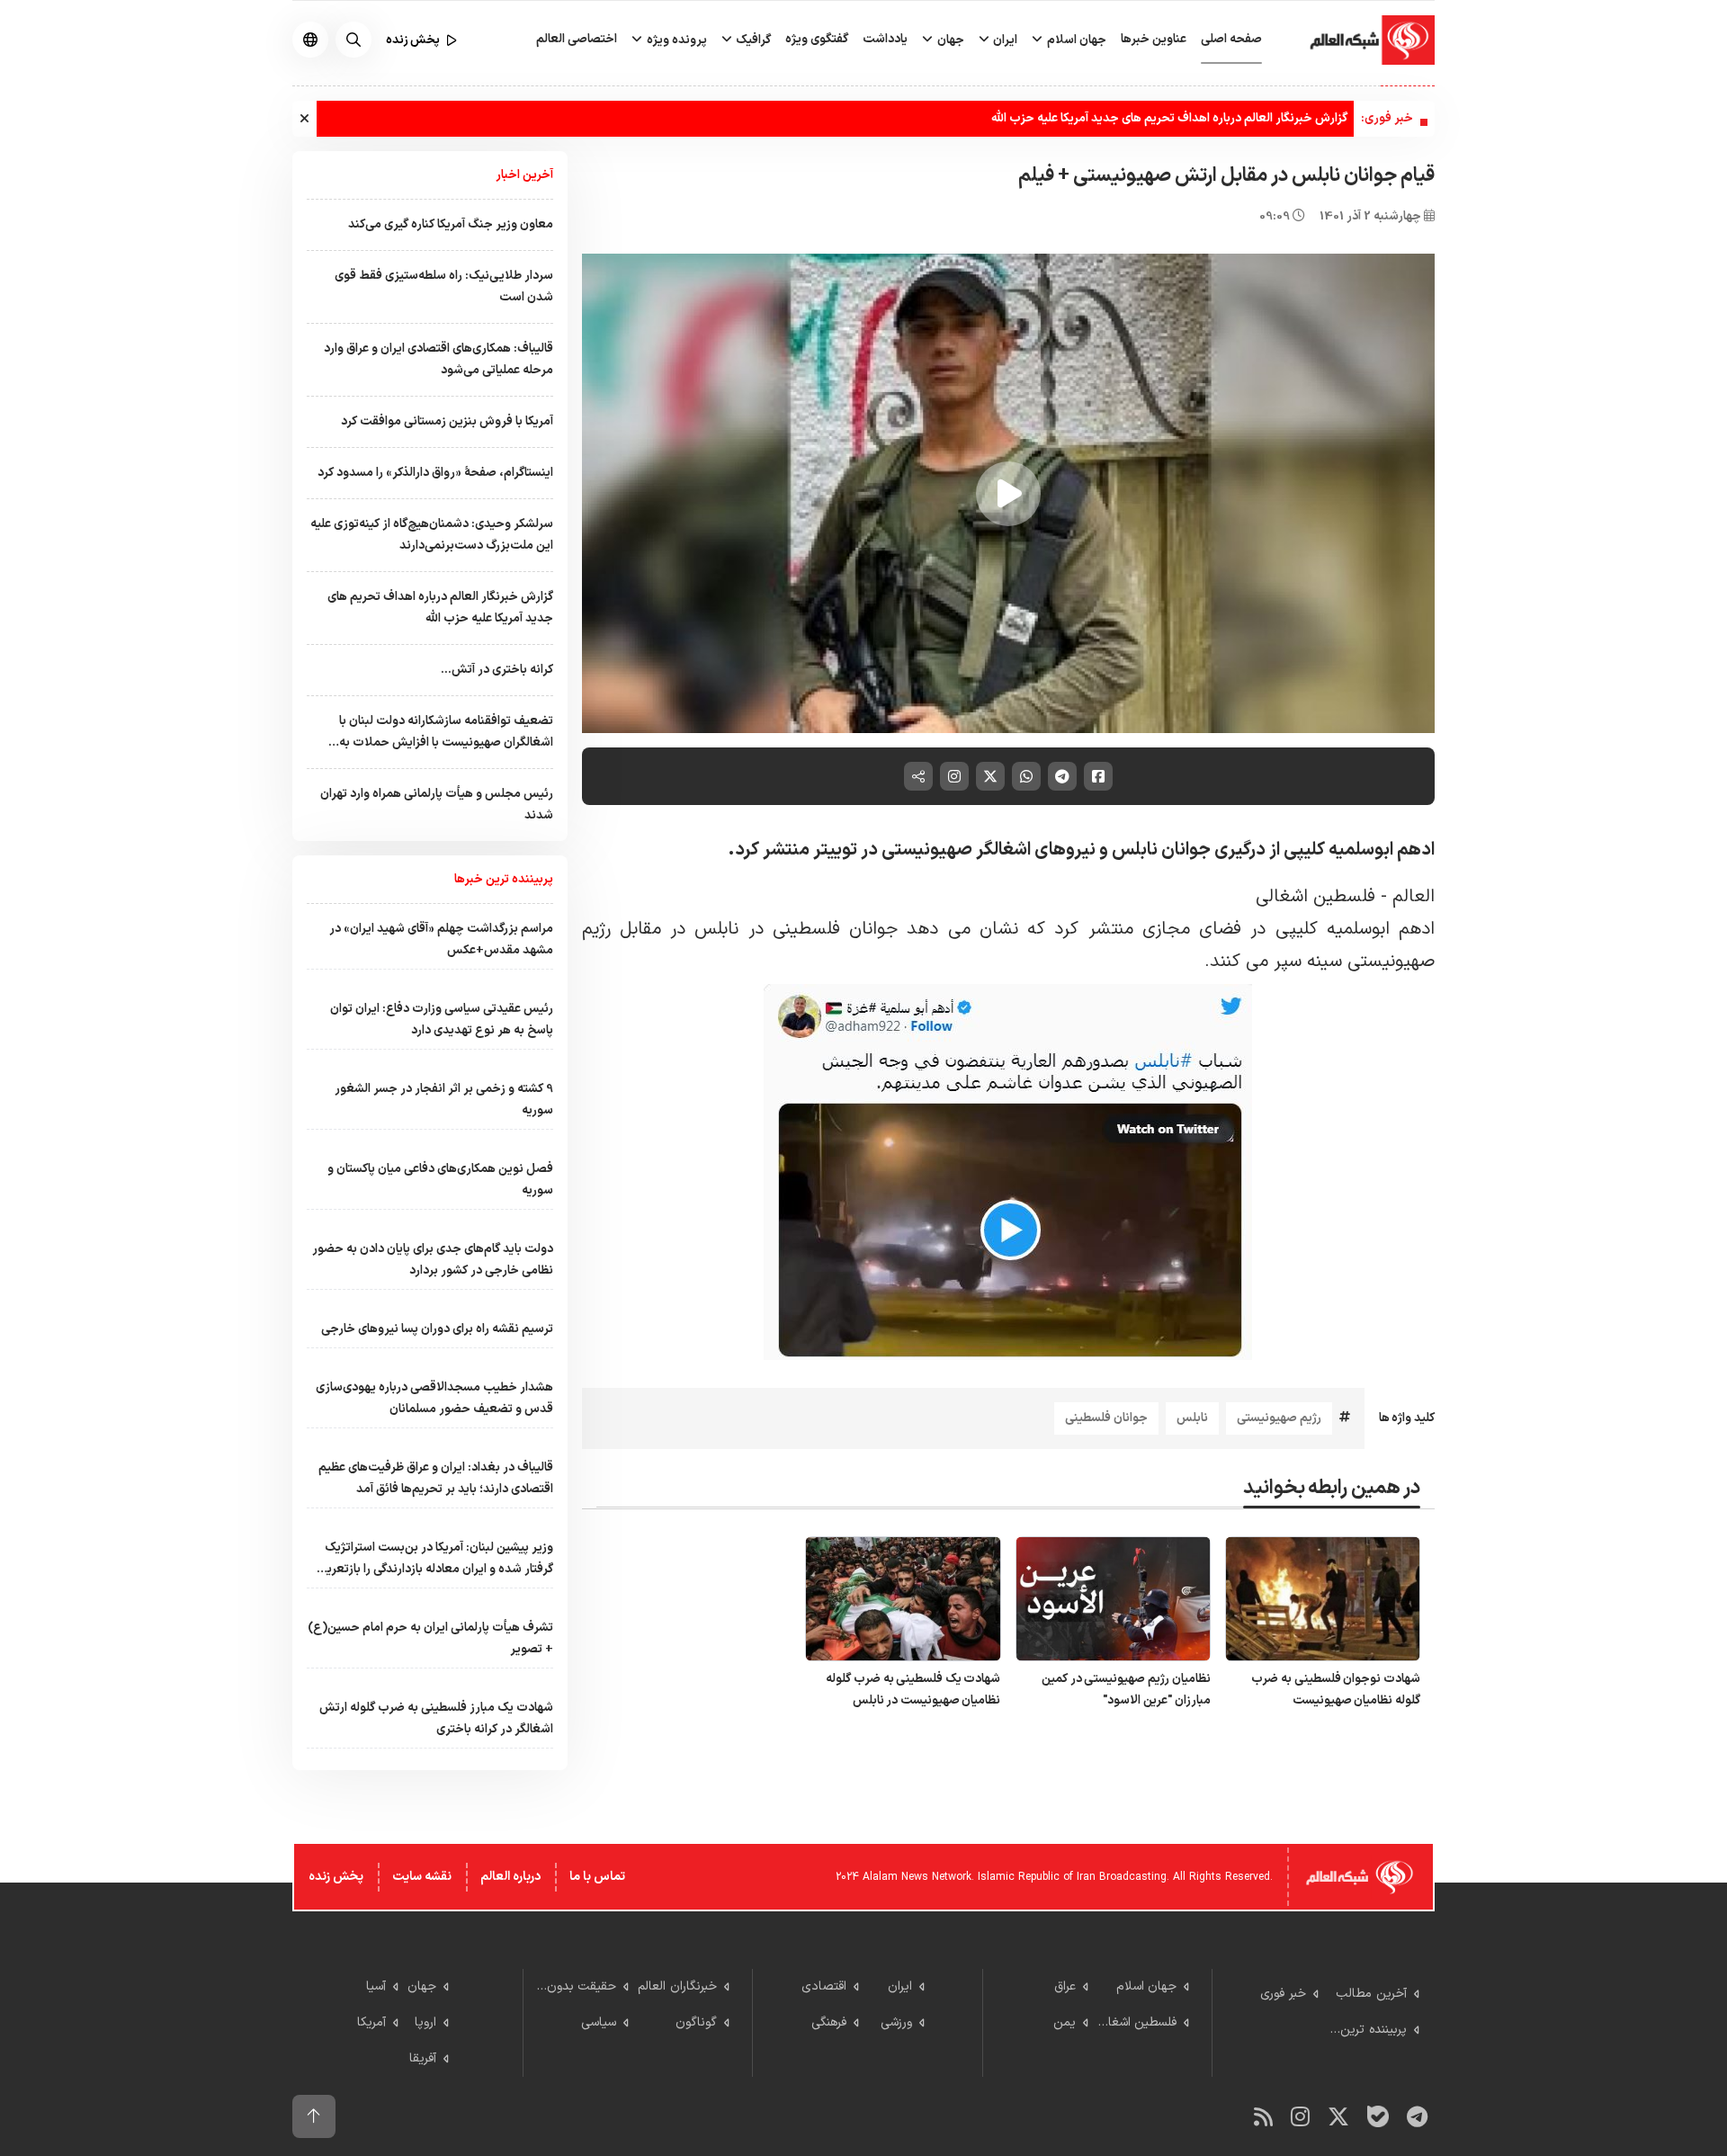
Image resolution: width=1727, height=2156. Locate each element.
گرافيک (752, 40)
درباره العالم (510, 1877)
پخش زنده (336, 1877)
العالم (1414, 897)
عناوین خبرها (1154, 39)
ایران (1004, 40)
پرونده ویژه (676, 40)
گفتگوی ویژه (817, 39)
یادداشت (885, 39)
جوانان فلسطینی (1106, 1418)
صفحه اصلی (1231, 39)
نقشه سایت (422, 1877)
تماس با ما (597, 1877)
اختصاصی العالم (577, 39)
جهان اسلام (1075, 40)
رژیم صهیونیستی (1279, 1418)
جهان (949, 40)
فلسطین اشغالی (1315, 897)
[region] (1009, 494)
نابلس (1192, 1418)
